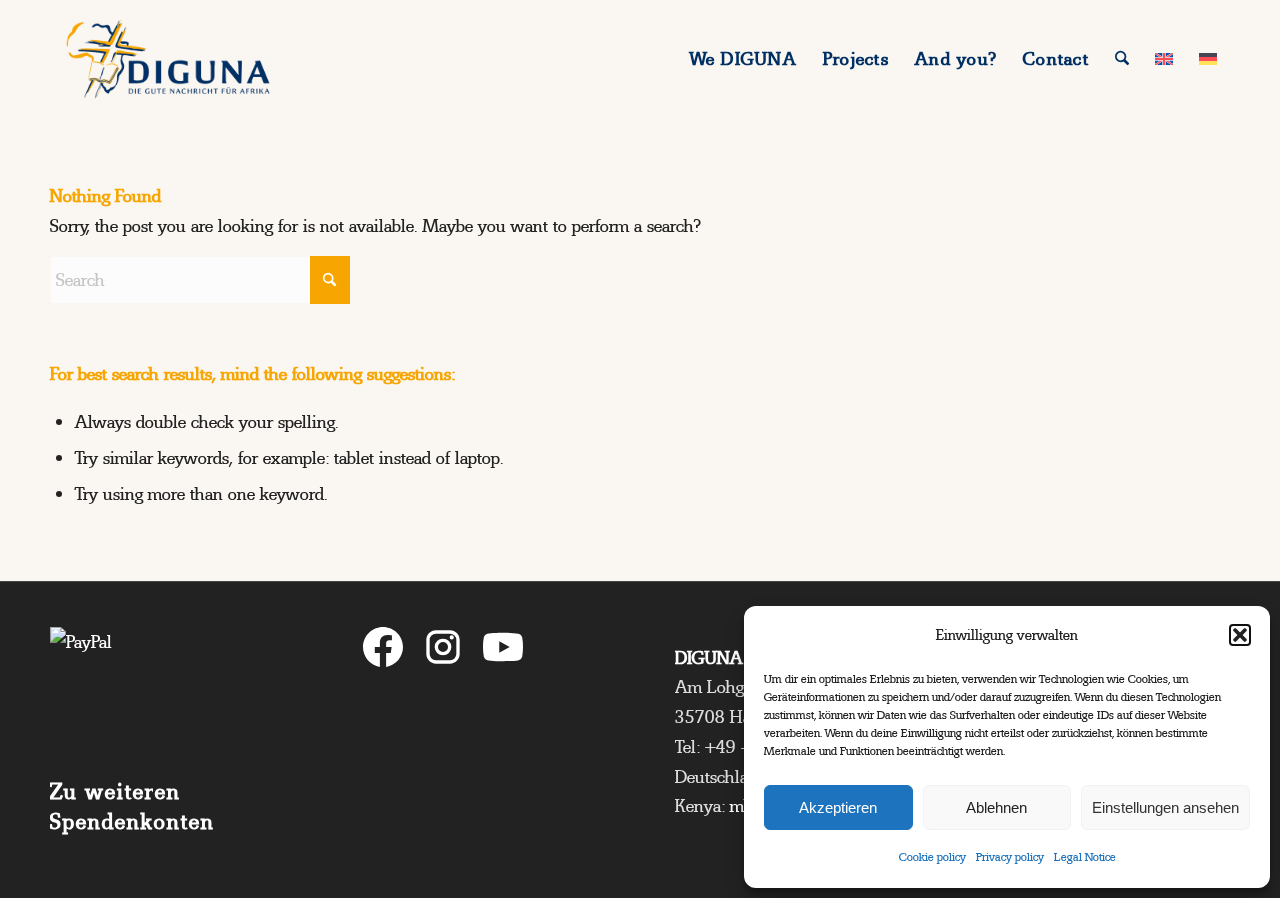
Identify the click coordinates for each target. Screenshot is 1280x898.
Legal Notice (1085, 857)
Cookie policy (932, 857)
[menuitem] (743, 59)
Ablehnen (996, 807)
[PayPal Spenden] (171, 687)
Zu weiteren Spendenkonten (132, 806)
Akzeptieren (838, 807)
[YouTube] (503, 651)
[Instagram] (443, 651)
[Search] (1122, 59)
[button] (1240, 635)
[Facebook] (383, 651)
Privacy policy (1010, 857)
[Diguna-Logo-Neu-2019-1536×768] (168, 59)
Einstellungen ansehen (1165, 807)
